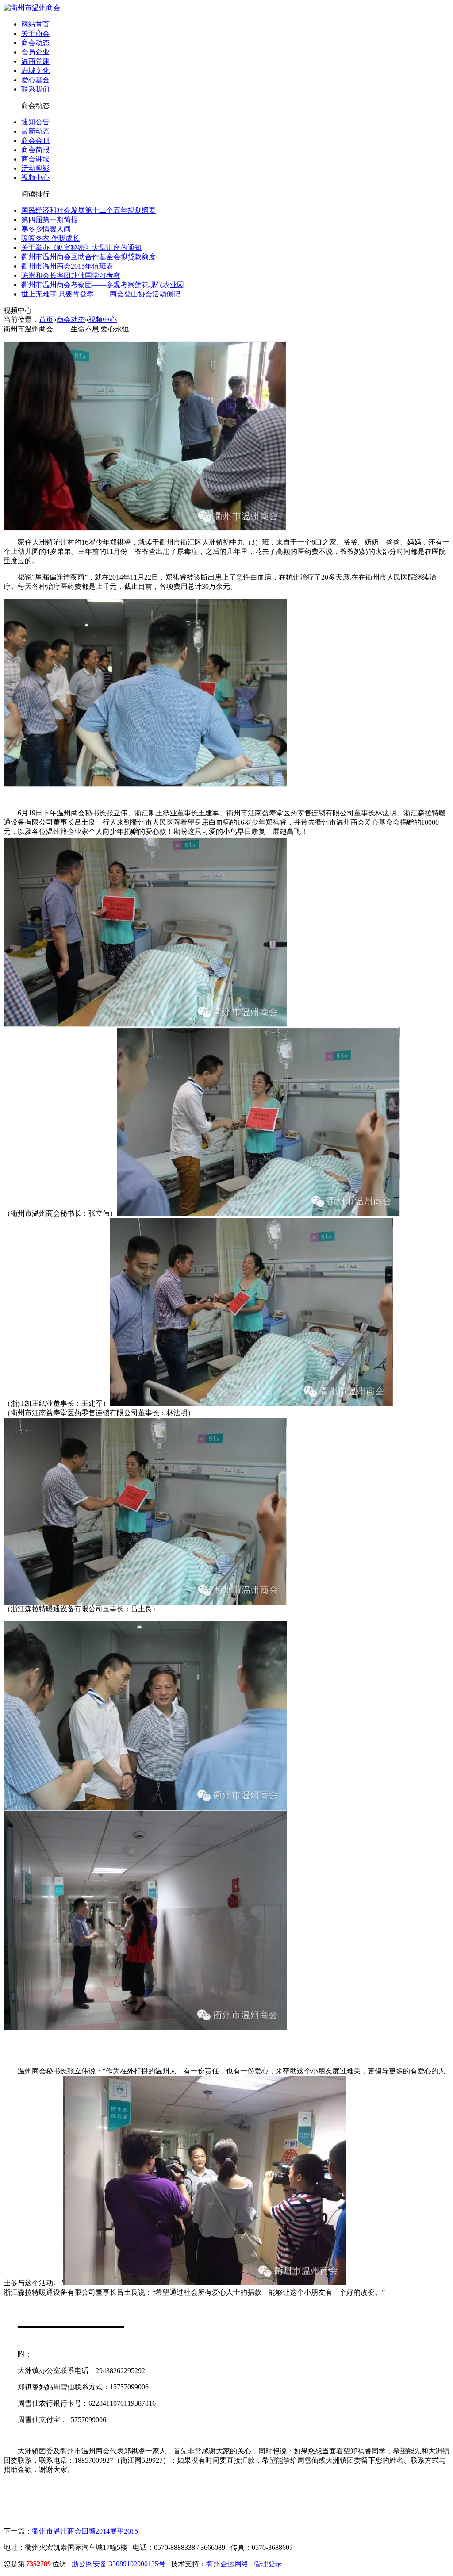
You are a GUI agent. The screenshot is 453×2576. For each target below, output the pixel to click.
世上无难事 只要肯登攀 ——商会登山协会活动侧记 (101, 294)
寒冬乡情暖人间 (46, 229)
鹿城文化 (35, 71)
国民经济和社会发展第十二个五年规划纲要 (88, 210)
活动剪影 (35, 168)
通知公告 (35, 122)
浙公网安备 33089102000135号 (119, 2564)
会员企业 (35, 52)
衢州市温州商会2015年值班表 (67, 266)
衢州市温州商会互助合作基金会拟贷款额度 (88, 257)
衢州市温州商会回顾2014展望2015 (85, 2531)
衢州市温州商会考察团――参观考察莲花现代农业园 (103, 285)
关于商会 (35, 33)
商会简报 (35, 150)
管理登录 (268, 2564)
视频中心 (35, 178)
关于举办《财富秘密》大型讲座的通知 (81, 248)
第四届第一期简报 (50, 220)
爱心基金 (35, 80)
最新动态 (35, 131)
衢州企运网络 (227, 2564)
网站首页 (35, 24)
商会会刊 (35, 140)
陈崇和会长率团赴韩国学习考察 (71, 275)
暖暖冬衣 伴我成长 (50, 238)
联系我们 (35, 89)
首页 (46, 320)
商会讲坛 (35, 159)
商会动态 (35, 43)
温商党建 (35, 61)
